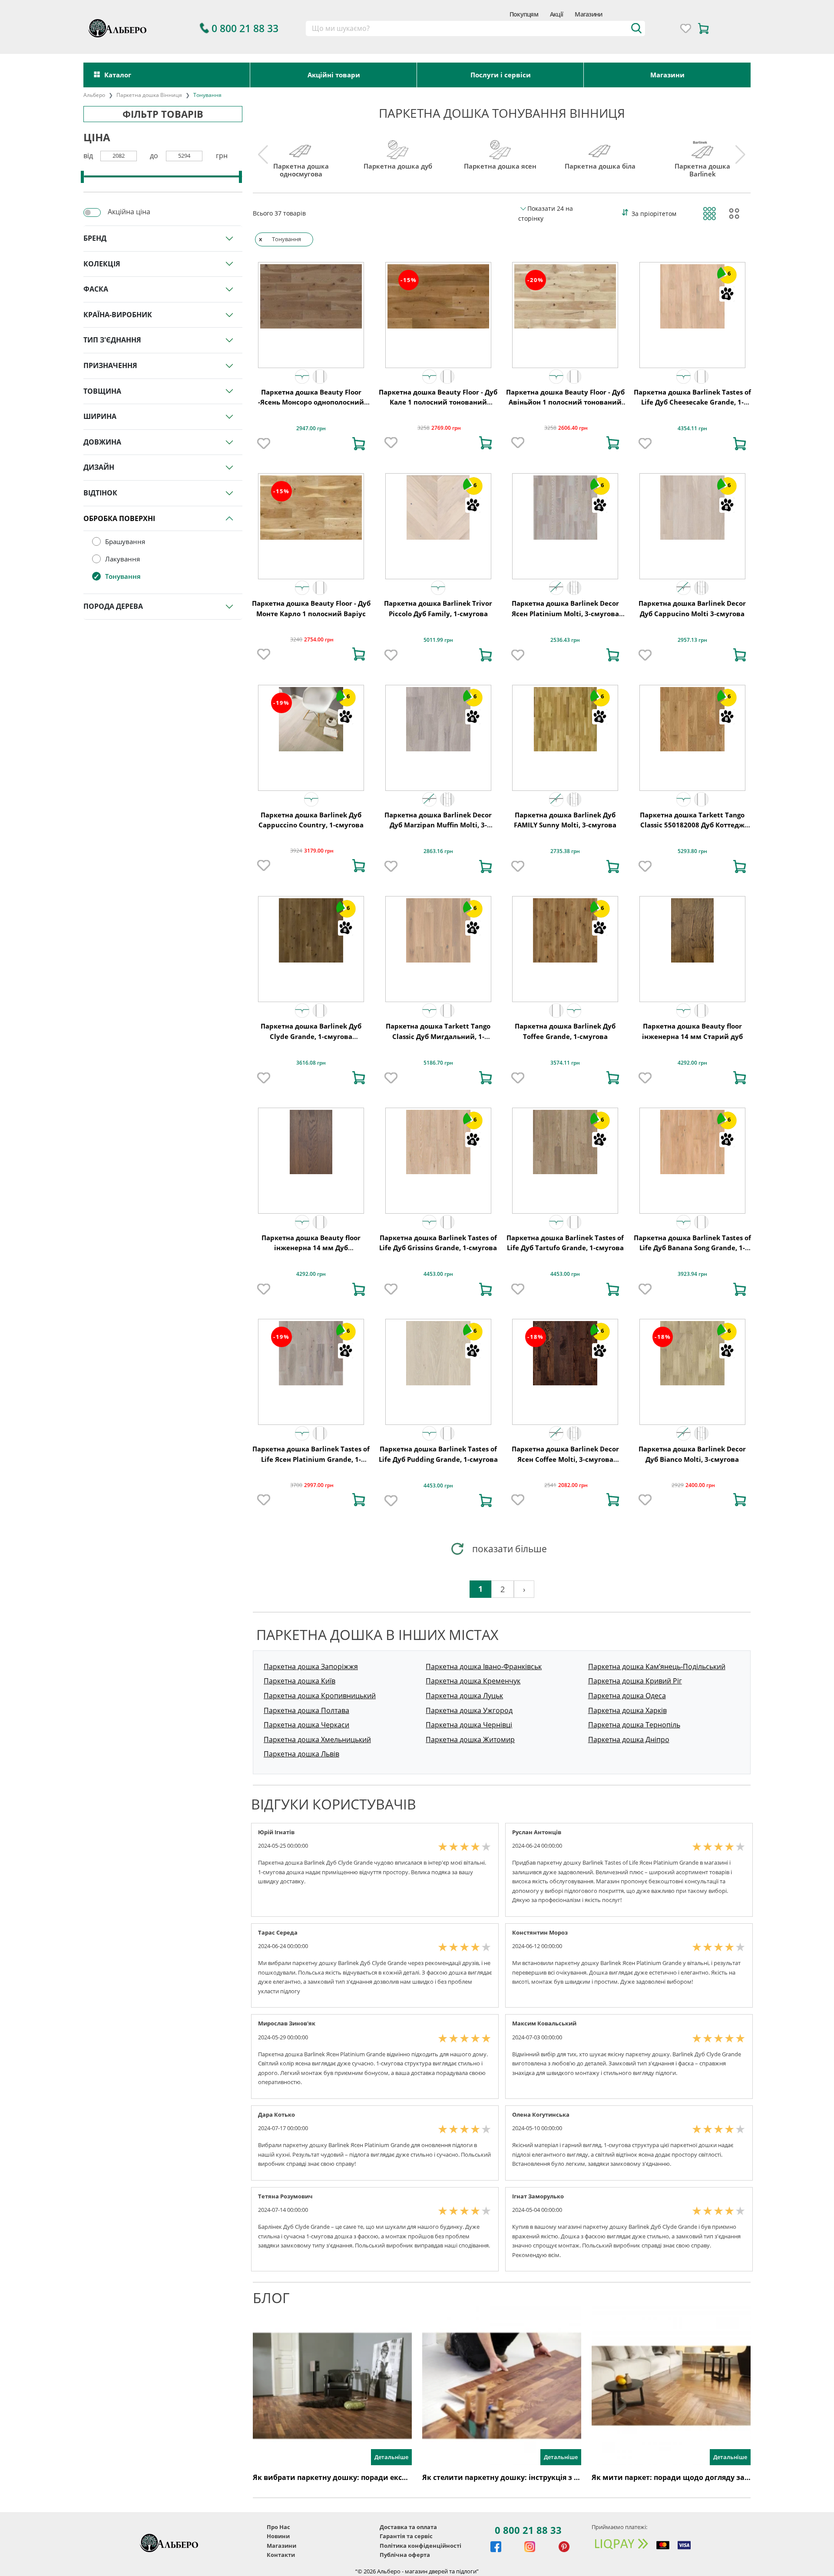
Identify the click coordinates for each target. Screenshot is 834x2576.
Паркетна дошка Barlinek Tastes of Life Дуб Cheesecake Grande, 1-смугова (692, 402)
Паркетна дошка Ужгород (469, 1710)
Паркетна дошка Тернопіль (634, 1725)
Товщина (102, 391)
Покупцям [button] (524, 14)
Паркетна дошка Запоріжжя (311, 1666)
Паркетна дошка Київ (300, 1681)
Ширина (100, 416)
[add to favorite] (264, 444)
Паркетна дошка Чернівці (469, 1725)
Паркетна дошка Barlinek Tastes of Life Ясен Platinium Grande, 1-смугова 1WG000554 (311, 1459)
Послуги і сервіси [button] (501, 75)
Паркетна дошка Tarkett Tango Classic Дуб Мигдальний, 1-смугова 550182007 (438, 1036)
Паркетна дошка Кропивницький (320, 1696)
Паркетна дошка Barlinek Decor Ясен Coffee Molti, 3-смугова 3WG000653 (565, 1459)
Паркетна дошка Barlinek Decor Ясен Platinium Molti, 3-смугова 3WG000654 (565, 613)
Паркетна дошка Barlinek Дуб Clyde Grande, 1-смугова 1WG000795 (311, 1036)
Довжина (102, 442)
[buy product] (359, 444)
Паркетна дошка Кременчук (473, 1681)
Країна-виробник (118, 315)
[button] (302, 377)
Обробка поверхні (119, 518)
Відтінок (100, 493)
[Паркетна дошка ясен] (500, 148)
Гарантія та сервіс (406, 2536)
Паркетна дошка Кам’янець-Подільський (657, 1666)
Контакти (281, 2555)
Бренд (95, 238)
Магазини (588, 14)
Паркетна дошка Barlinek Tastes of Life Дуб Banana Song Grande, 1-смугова (692, 1248)
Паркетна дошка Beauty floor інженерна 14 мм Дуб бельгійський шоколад (311, 1248)
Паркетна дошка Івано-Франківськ (484, 1666)
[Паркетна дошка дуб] (398, 148)
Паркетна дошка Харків (627, 1710)
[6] (692, 295)
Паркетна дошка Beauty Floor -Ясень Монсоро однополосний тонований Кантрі (311, 402)
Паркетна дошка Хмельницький (317, 1739)
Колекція (102, 264)
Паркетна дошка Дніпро (629, 1739)
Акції (556, 14)
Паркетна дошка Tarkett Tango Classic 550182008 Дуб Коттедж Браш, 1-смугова (692, 825)
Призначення (110, 365)
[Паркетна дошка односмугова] (301, 148)
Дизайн (99, 467)
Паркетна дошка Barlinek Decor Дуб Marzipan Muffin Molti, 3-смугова (438, 825)
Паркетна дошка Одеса (627, 1696)
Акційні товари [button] (334, 75)
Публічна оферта (405, 2555)
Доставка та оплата (408, 2527)
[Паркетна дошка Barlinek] (703, 148)
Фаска (96, 289)
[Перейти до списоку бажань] (686, 28)
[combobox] (475, 29)
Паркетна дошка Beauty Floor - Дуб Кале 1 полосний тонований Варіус (438, 402)
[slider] (82, 177)
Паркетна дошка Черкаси (306, 1725)
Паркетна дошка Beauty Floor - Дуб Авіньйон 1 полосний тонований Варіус (565, 402)
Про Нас (278, 2527)
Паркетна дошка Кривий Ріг (635, 1681)
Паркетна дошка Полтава (306, 1710)
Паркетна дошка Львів (301, 1754)
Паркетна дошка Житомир (470, 1739)
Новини (278, 2536)
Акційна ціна (129, 212)
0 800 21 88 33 (528, 2530)
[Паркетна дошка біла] (600, 148)
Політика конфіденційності (420, 2546)
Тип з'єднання (112, 340)
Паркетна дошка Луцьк (464, 1696)
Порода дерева (113, 606)
